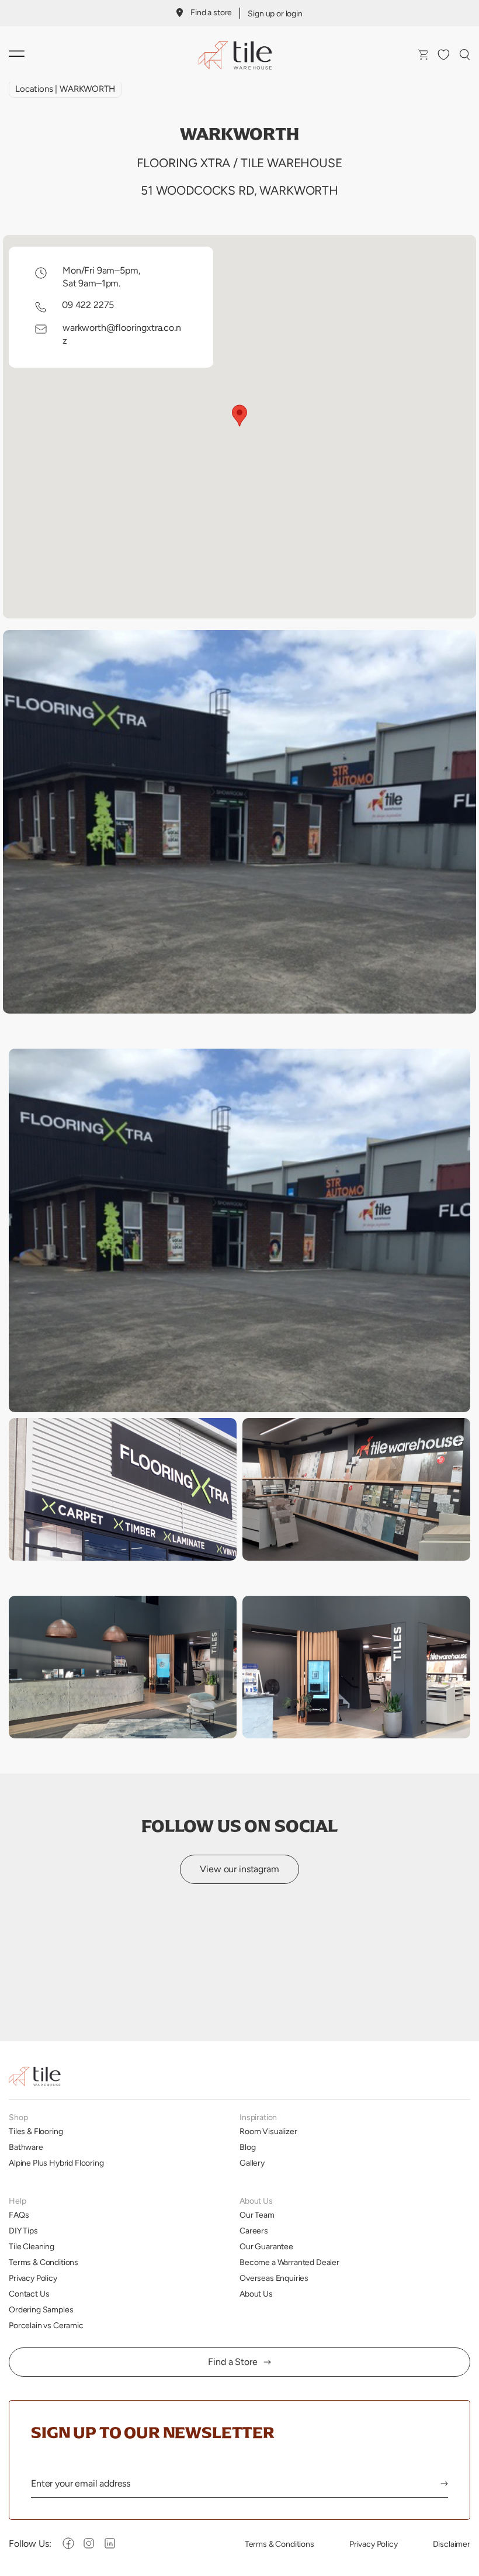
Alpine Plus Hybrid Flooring (56, 2163)
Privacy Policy (33, 2278)
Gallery (252, 2163)
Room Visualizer (268, 2131)
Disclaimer (452, 2544)
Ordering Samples (41, 2309)
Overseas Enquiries (274, 2278)
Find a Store (232, 2362)
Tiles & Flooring (36, 2131)
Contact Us (29, 2294)
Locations (34, 89)
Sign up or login (275, 13)
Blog (247, 2147)
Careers (254, 2231)
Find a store (211, 12)
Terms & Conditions (44, 2262)
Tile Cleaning (32, 2246)
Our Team (257, 2215)
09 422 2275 (88, 305)
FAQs (19, 2215)
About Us (256, 2294)
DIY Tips (23, 2231)
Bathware (26, 2147)
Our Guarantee (266, 2246)
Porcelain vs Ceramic (46, 2325)
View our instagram (239, 1869)
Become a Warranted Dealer (289, 2262)
